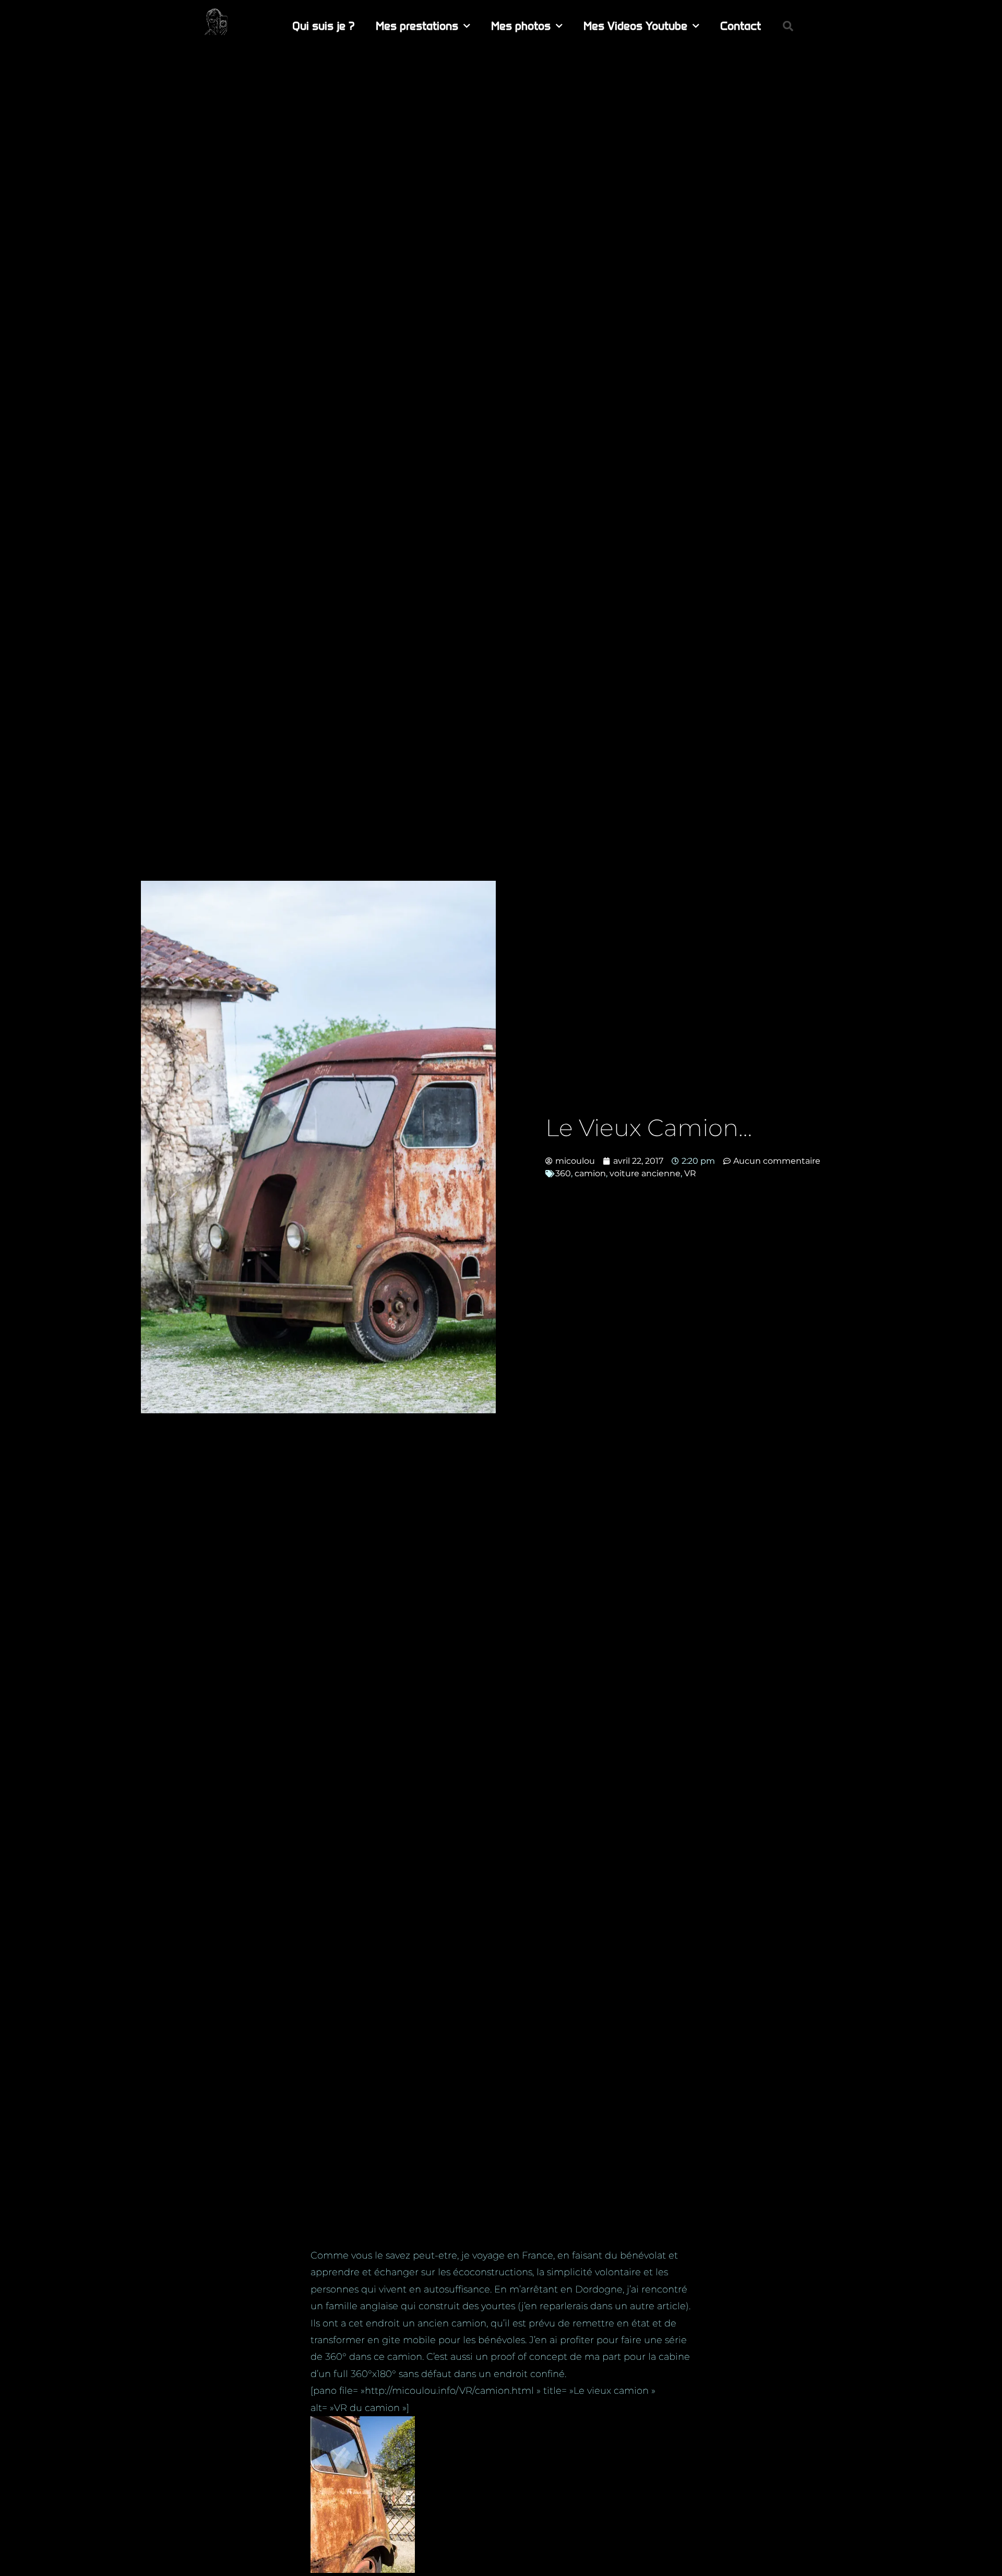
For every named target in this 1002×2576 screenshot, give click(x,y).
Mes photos (521, 26)
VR (690, 1173)
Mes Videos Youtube (635, 26)
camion (590, 1173)
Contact (741, 26)
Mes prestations (417, 26)
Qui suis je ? (324, 26)
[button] (788, 26)
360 (563, 1173)
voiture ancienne (645, 1173)
